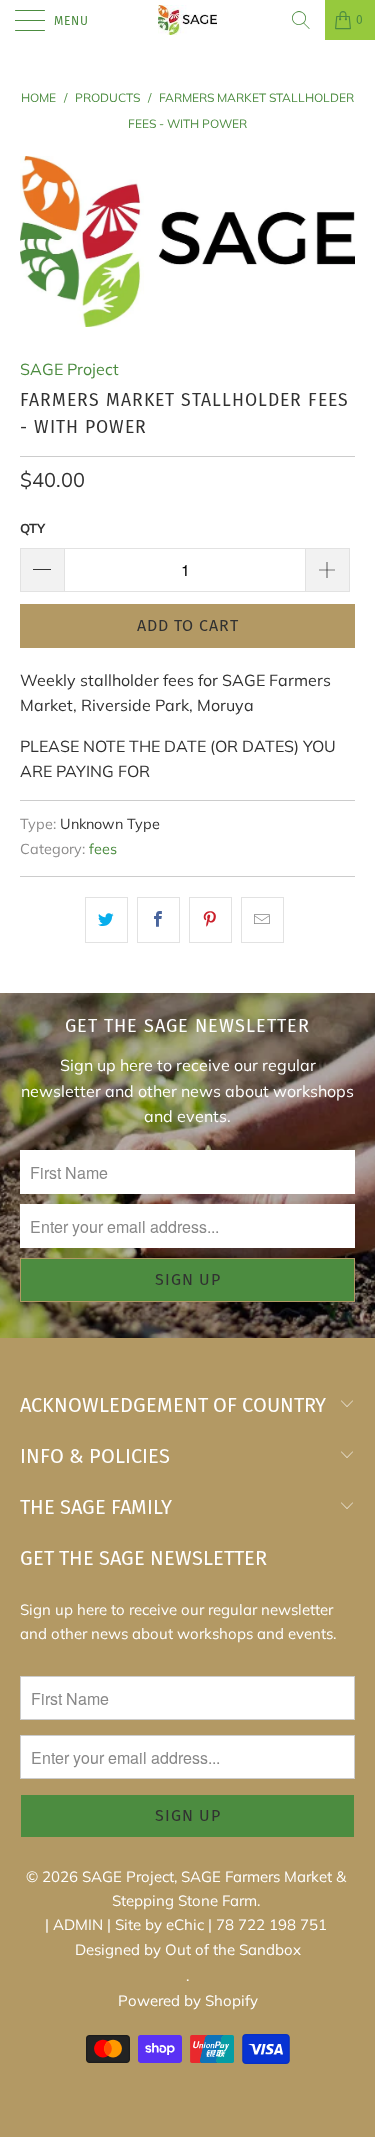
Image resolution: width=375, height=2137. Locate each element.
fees (103, 849)
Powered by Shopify (188, 2000)
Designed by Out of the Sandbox (188, 1949)
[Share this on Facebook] (158, 920)
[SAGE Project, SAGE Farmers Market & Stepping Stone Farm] (188, 20)
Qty (32, 528)
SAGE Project (69, 369)
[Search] (301, 20)
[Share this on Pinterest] (210, 920)
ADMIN (78, 1924)
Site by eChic (159, 1924)
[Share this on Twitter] (106, 920)
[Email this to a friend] (262, 920)
